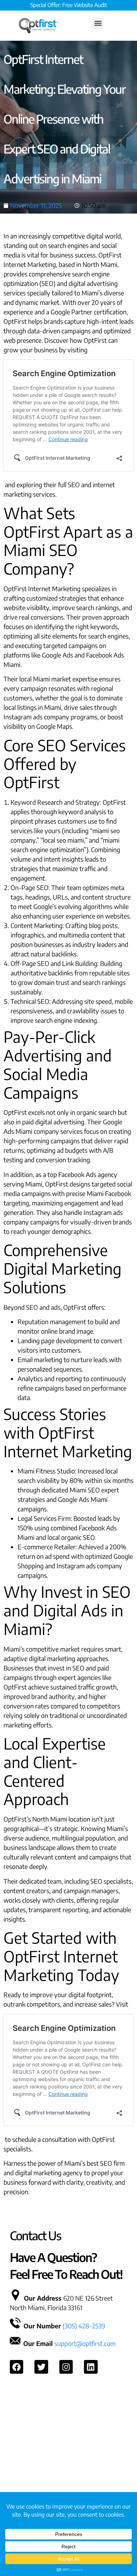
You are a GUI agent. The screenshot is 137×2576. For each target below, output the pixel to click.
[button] (98, 23)
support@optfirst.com (85, 2343)
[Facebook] (17, 2367)
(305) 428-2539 (84, 2326)
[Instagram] (66, 2367)
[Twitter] (41, 2367)
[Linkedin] (91, 2367)
